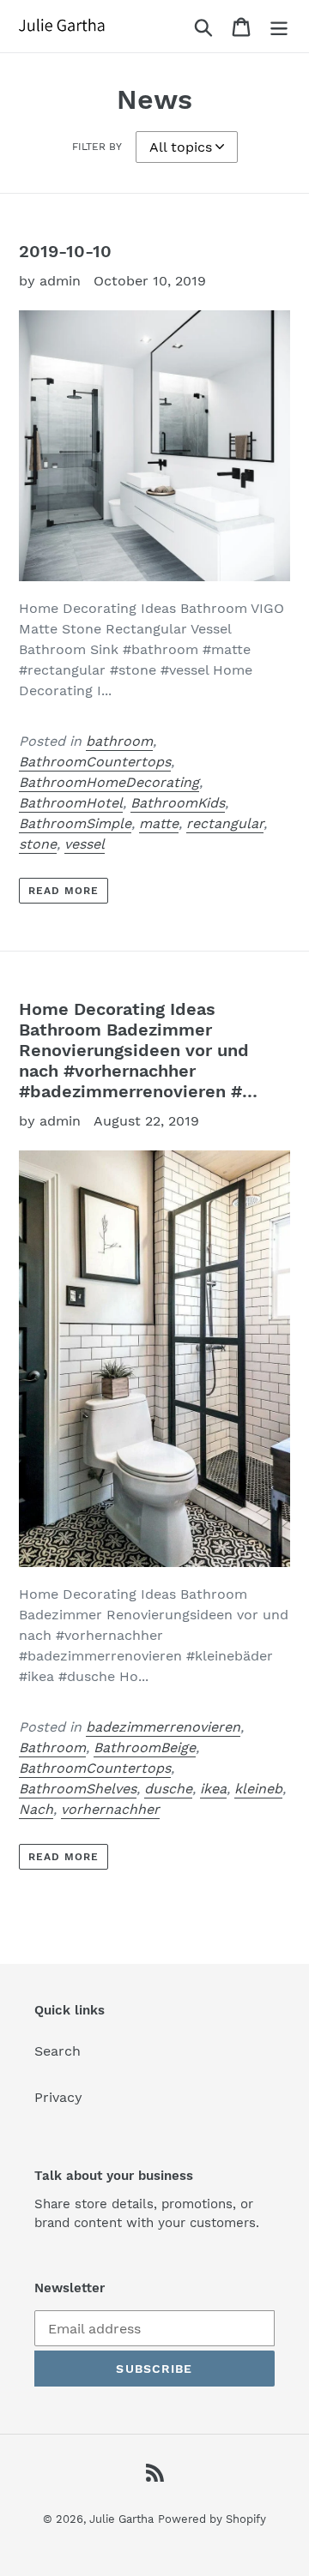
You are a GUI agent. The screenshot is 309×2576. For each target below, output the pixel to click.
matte (159, 823)
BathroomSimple (75, 823)
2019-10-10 (65, 251)
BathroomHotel (71, 803)
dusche (168, 1789)
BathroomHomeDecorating (109, 782)
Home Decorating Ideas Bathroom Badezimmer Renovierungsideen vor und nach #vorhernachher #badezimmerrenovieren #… (138, 1050)
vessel (85, 844)
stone (38, 844)
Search (58, 2051)
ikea (213, 1789)
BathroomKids (178, 803)
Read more (64, 891)
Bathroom (52, 1747)
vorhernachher (110, 1809)
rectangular (225, 823)
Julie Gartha (121, 2519)
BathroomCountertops (95, 762)
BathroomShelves (78, 1789)
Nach (36, 1809)
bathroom (119, 741)
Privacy (58, 2097)
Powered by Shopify (212, 2519)
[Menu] (279, 26)
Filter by (97, 147)
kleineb (258, 1789)
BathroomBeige (145, 1747)
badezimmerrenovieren (163, 1727)
